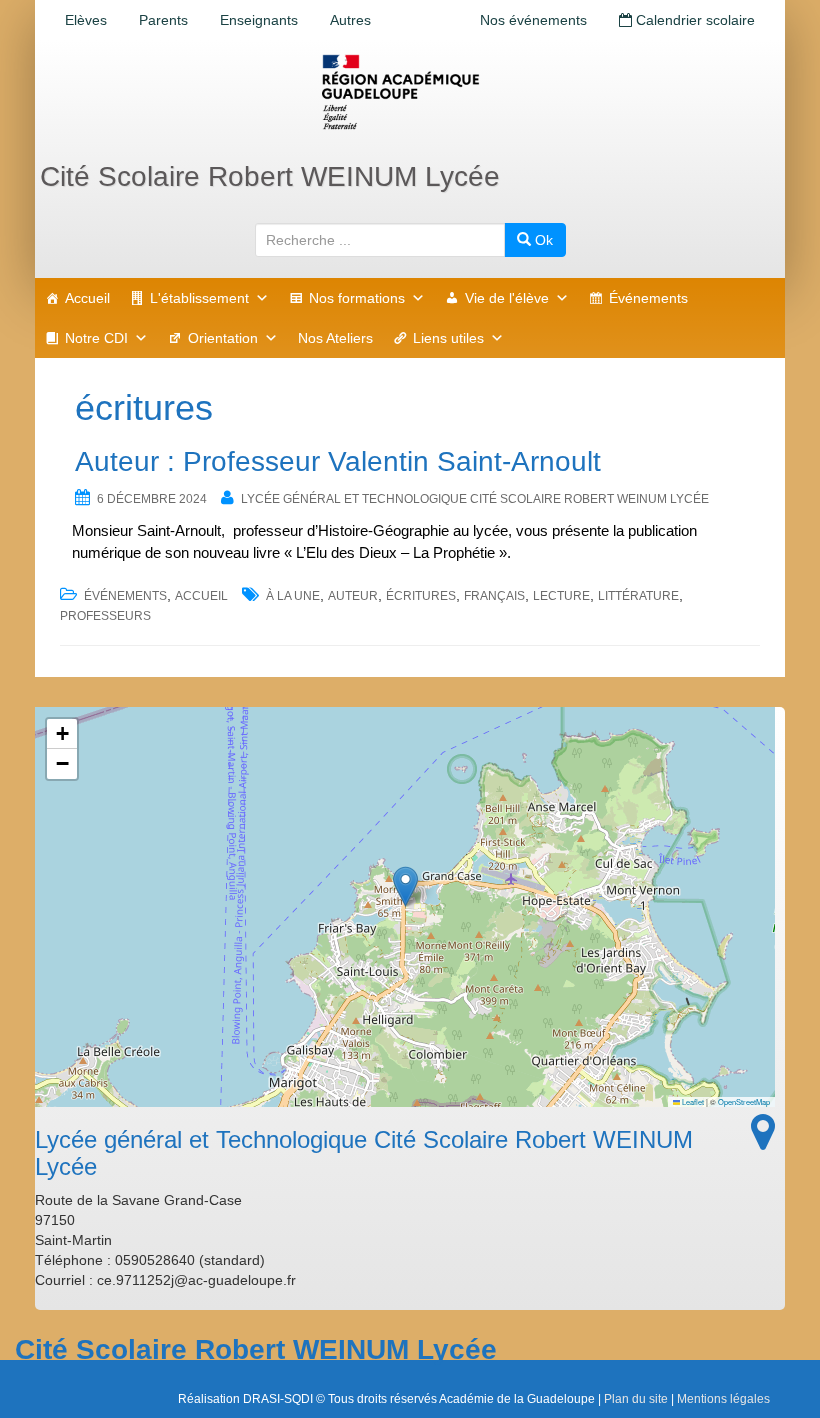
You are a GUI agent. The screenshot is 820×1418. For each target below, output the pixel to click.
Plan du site (636, 1399)
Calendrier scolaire (693, 20)
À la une (293, 596)
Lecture (561, 596)
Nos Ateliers (335, 338)
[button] (405, 886)
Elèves (86, 20)
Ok (542, 240)
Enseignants (259, 20)
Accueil (87, 298)
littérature (638, 596)
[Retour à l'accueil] (410, 92)
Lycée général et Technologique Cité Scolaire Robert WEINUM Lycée (475, 499)
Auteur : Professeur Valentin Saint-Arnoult (338, 461)
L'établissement (199, 298)
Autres (350, 20)
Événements (648, 298)
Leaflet (692, 1101)
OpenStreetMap (744, 1101)
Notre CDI (96, 338)
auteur (353, 596)
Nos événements (533, 20)
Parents (163, 20)
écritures (421, 596)
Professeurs (105, 616)
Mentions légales (723, 1399)
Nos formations (357, 298)
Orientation (223, 338)
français (494, 596)
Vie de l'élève (507, 298)
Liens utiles (448, 338)
